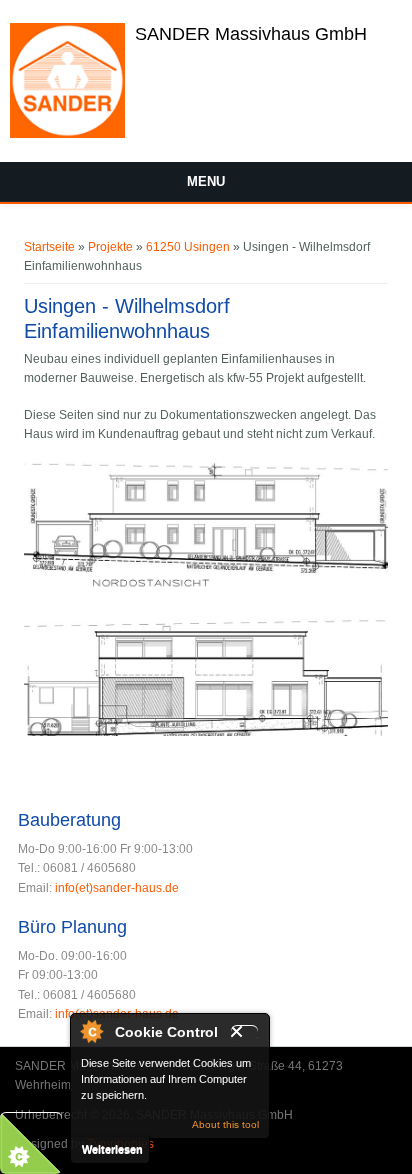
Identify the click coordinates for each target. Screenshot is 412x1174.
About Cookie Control (91, 1031)
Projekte (110, 247)
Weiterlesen (112, 1149)
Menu (206, 181)
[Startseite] (67, 134)
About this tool (225, 1124)
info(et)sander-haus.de (117, 888)
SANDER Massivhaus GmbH (251, 34)
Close (244, 1033)
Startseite (49, 247)
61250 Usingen (188, 247)
